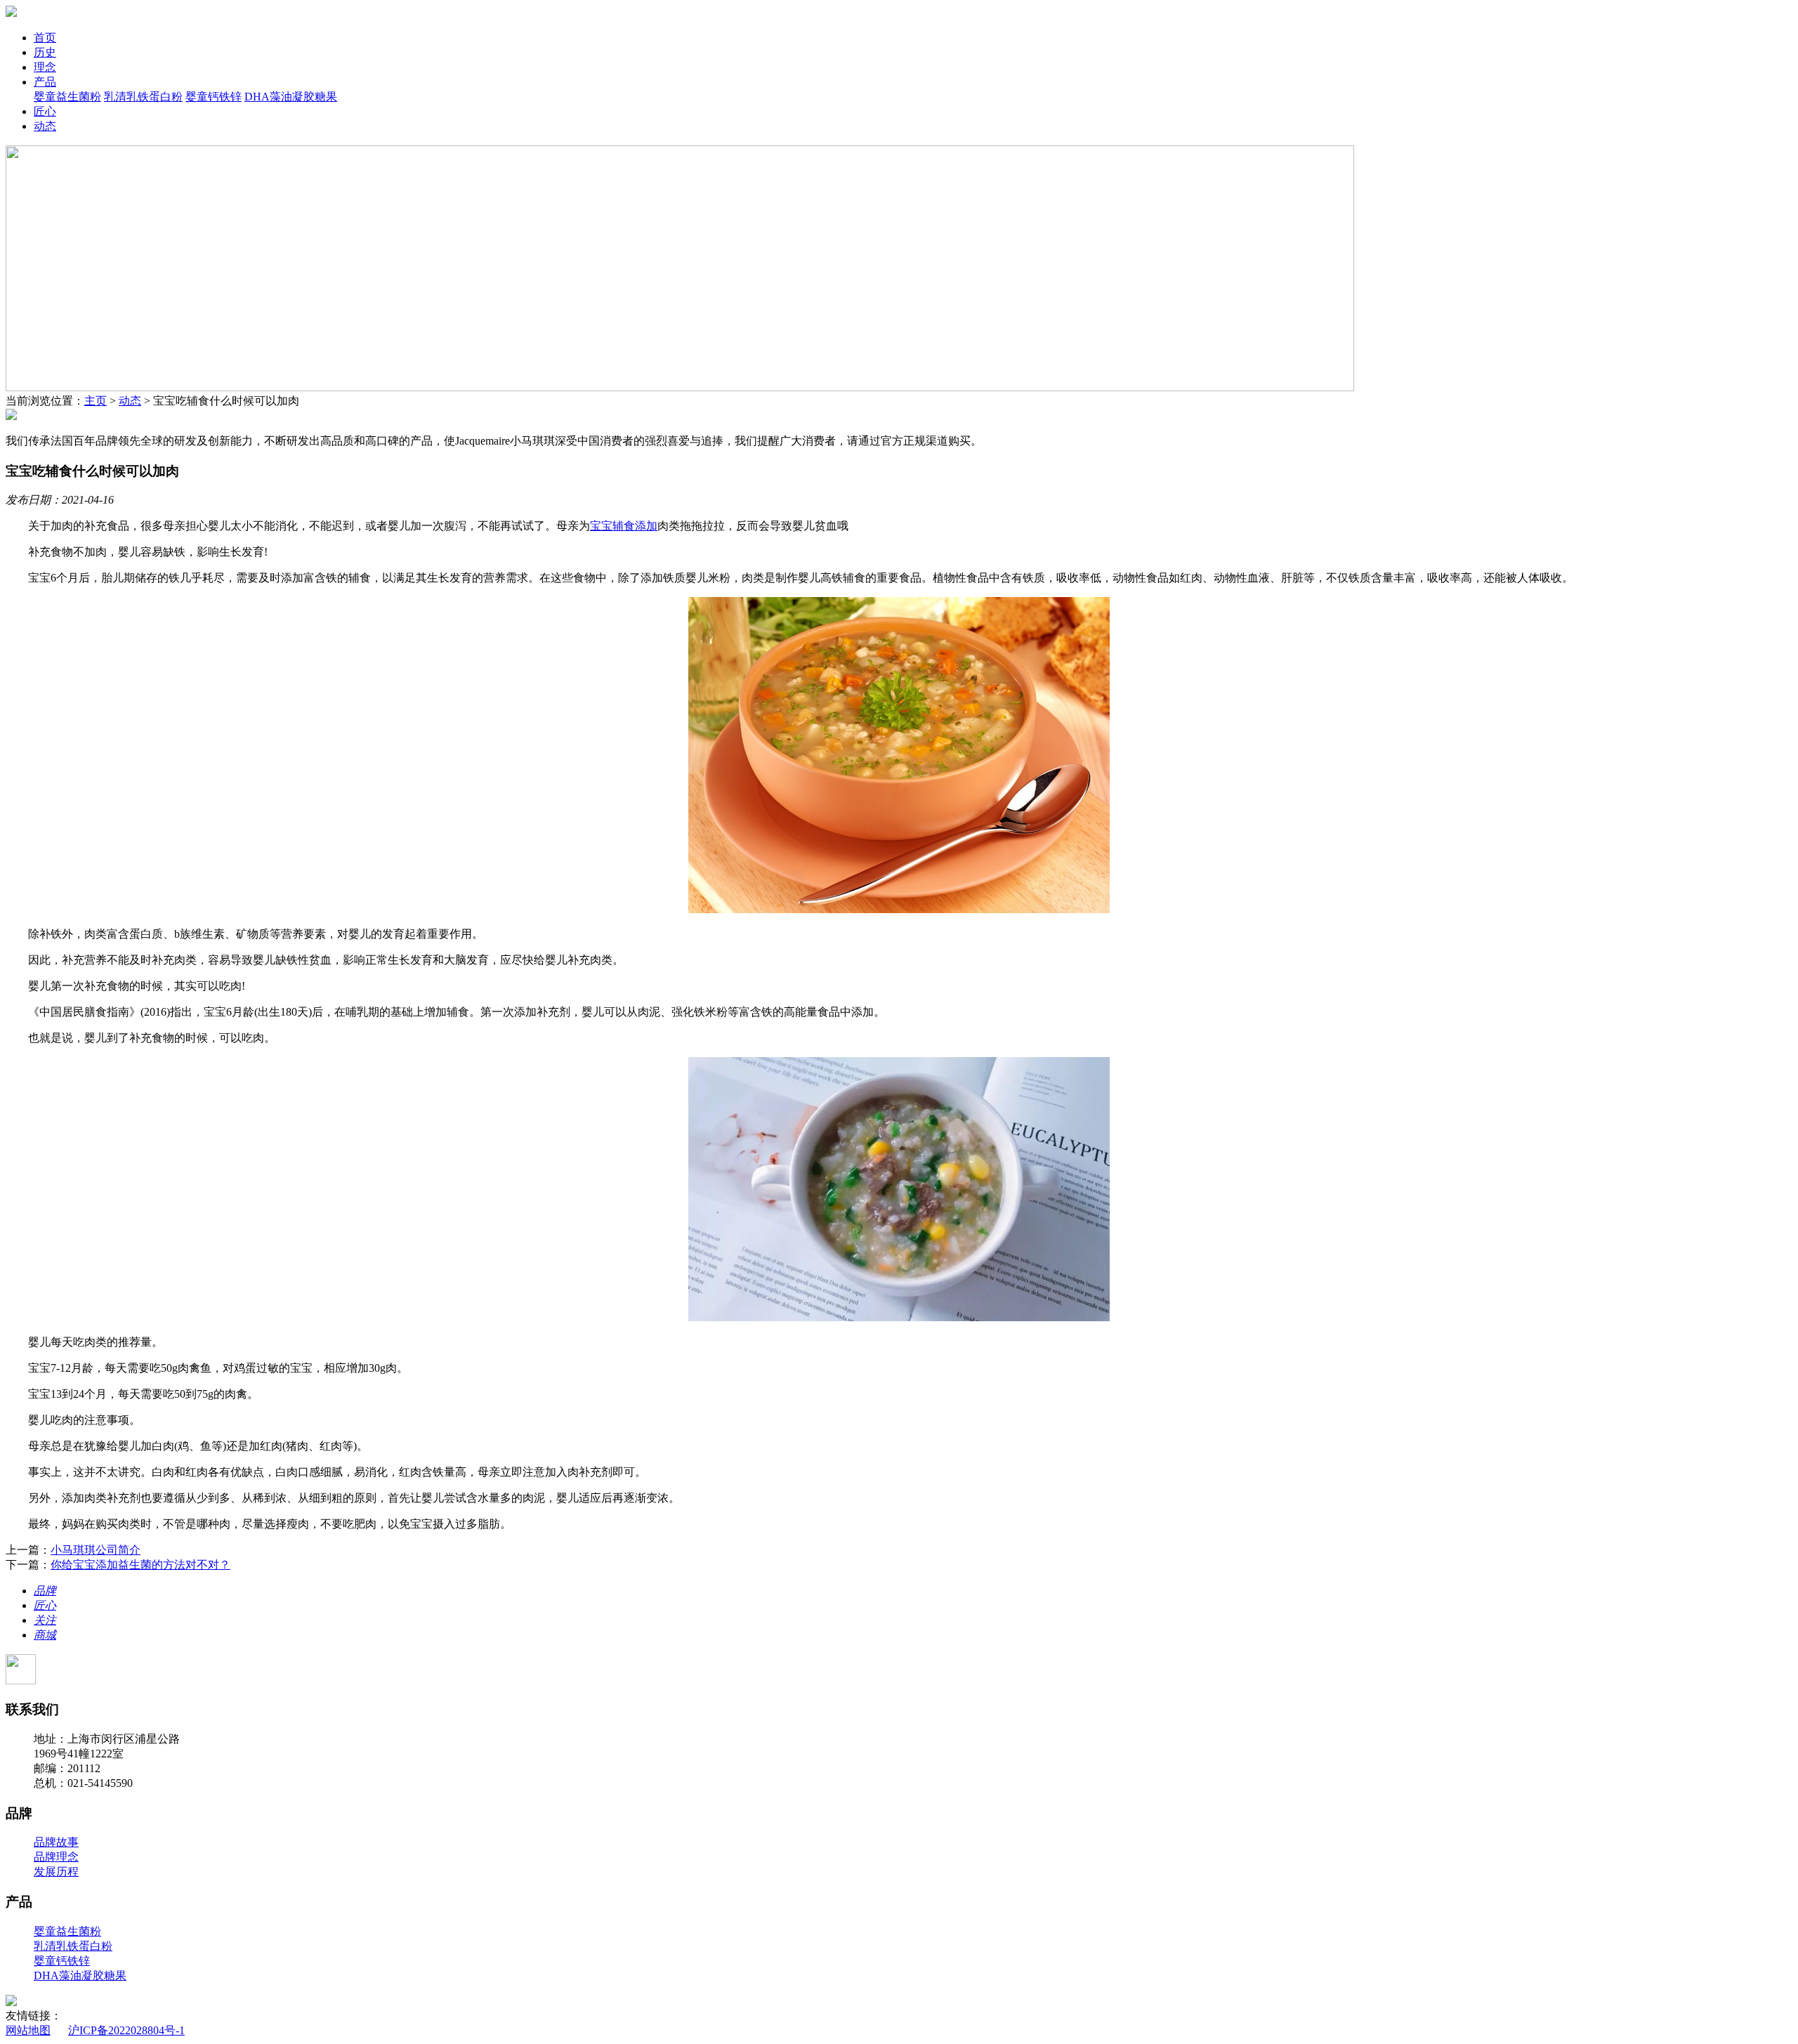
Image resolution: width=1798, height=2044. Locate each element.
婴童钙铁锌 (214, 97)
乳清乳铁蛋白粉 (143, 97)
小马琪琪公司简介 (96, 1550)
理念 (45, 67)
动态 (45, 126)
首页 (45, 38)
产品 (45, 82)
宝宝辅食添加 (624, 526)
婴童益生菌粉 (67, 97)
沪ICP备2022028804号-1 (126, 2030)
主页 (96, 401)
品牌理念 (56, 1857)
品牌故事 (56, 1842)
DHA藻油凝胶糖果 (291, 97)
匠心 (45, 111)
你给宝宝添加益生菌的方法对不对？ (140, 1565)
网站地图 (28, 2030)
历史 (45, 52)
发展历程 (56, 1872)
